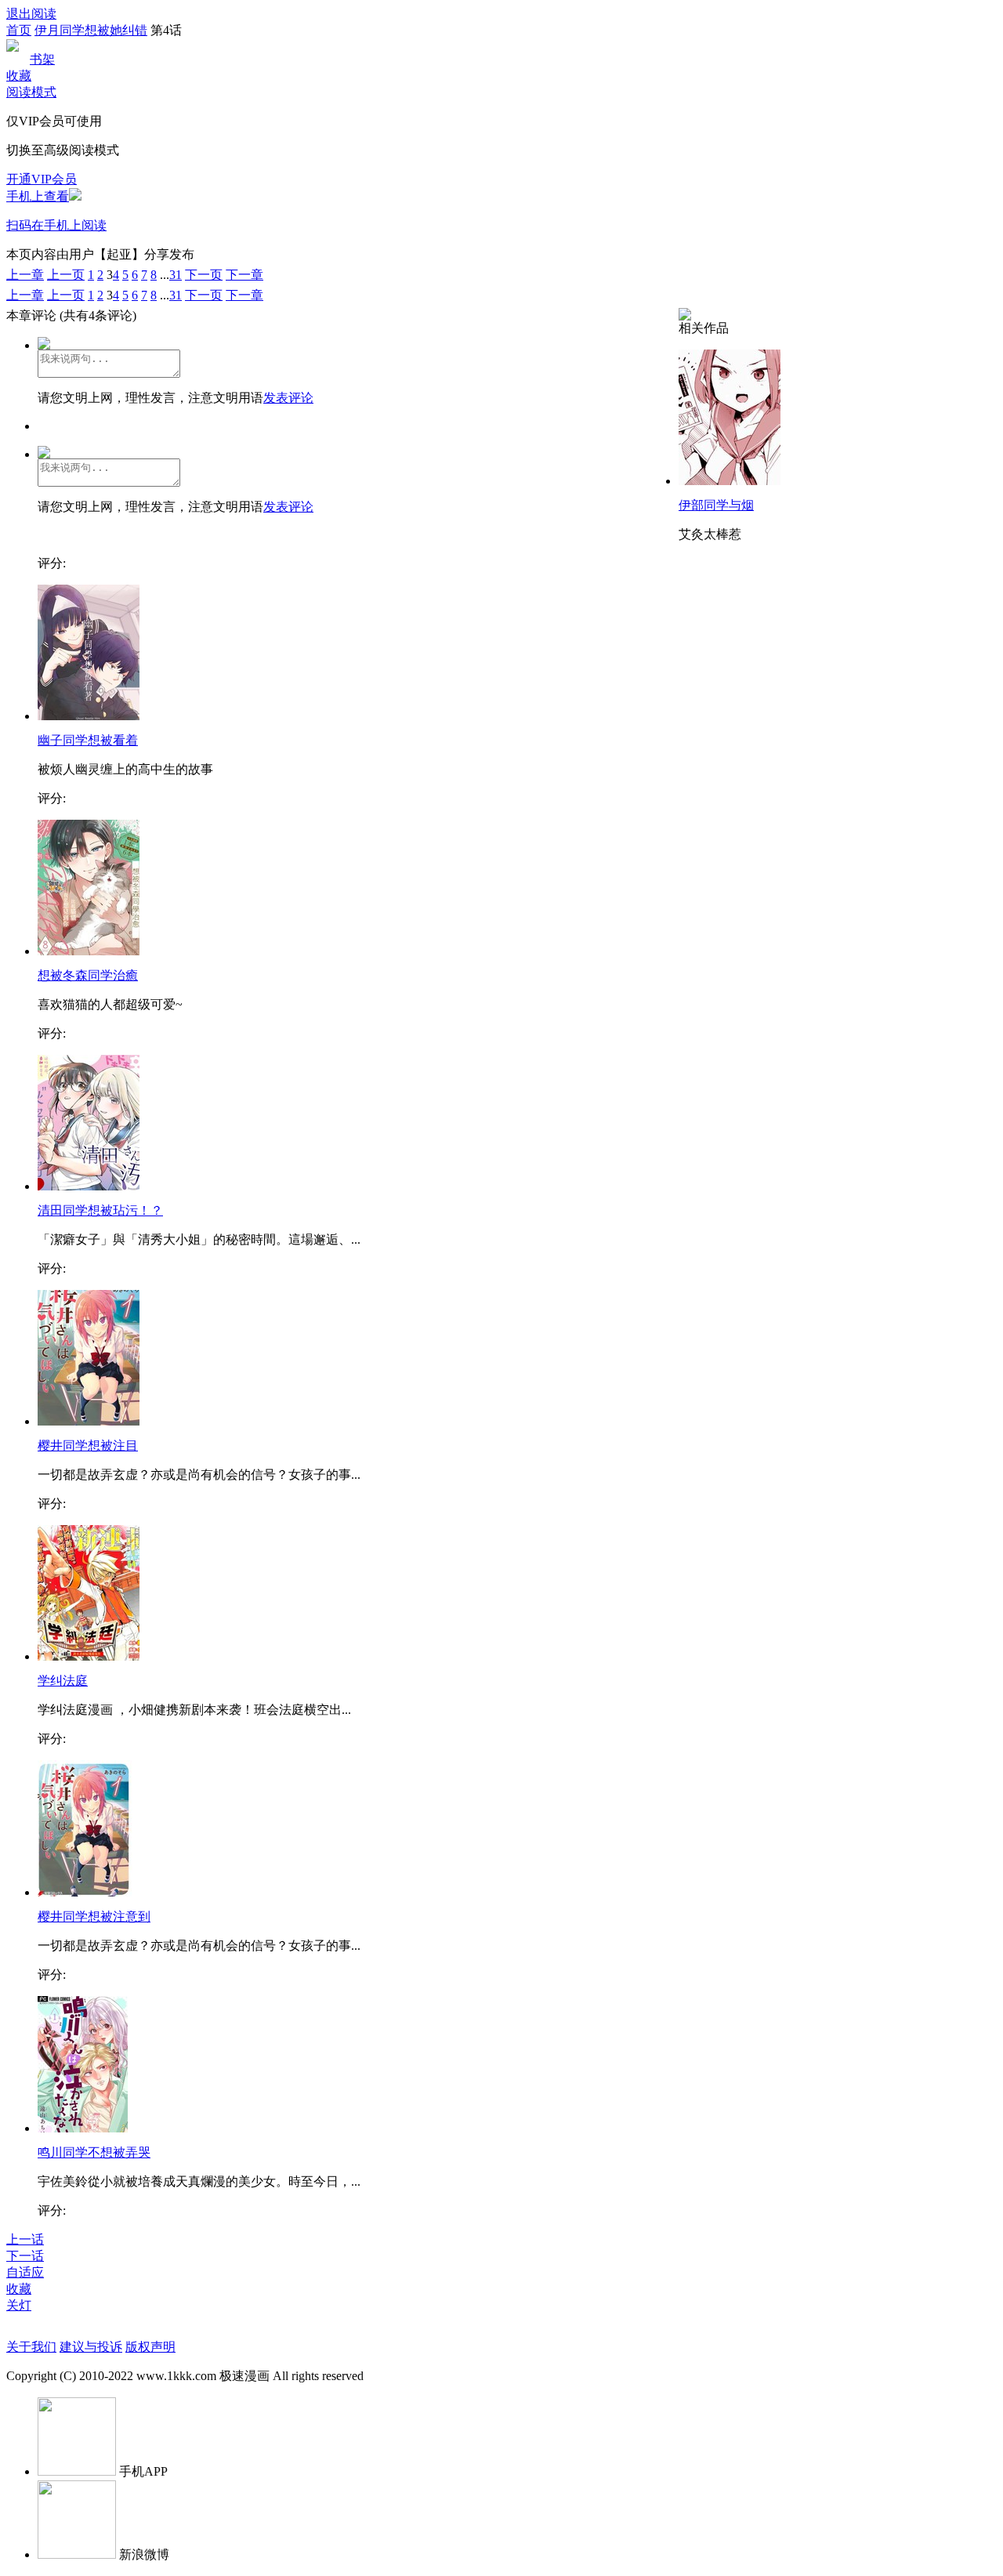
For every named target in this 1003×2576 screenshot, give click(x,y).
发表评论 (288, 398)
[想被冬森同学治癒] (89, 951)
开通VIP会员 (42, 179)
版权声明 (150, 2347)
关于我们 (31, 2347)
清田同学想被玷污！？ (100, 1210)
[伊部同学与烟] (730, 481)
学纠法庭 (63, 1681)
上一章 (25, 275)
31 (176, 275)
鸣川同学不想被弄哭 (94, 2152)
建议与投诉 (91, 2347)
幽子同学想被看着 (88, 740)
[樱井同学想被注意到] (85, 1892)
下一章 (244, 275)
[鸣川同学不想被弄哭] (83, 2128)
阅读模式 (31, 92)
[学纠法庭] (89, 1656)
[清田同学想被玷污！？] (89, 1186)
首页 (19, 30)
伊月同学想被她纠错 (91, 30)
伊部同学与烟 (716, 505)
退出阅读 (31, 14)
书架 (42, 59)
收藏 (19, 76)
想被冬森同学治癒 (88, 975)
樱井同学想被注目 (88, 1446)
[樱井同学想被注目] (89, 1421)
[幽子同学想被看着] (89, 716)
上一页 (66, 275)
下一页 (204, 275)
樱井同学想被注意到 (94, 1917)
